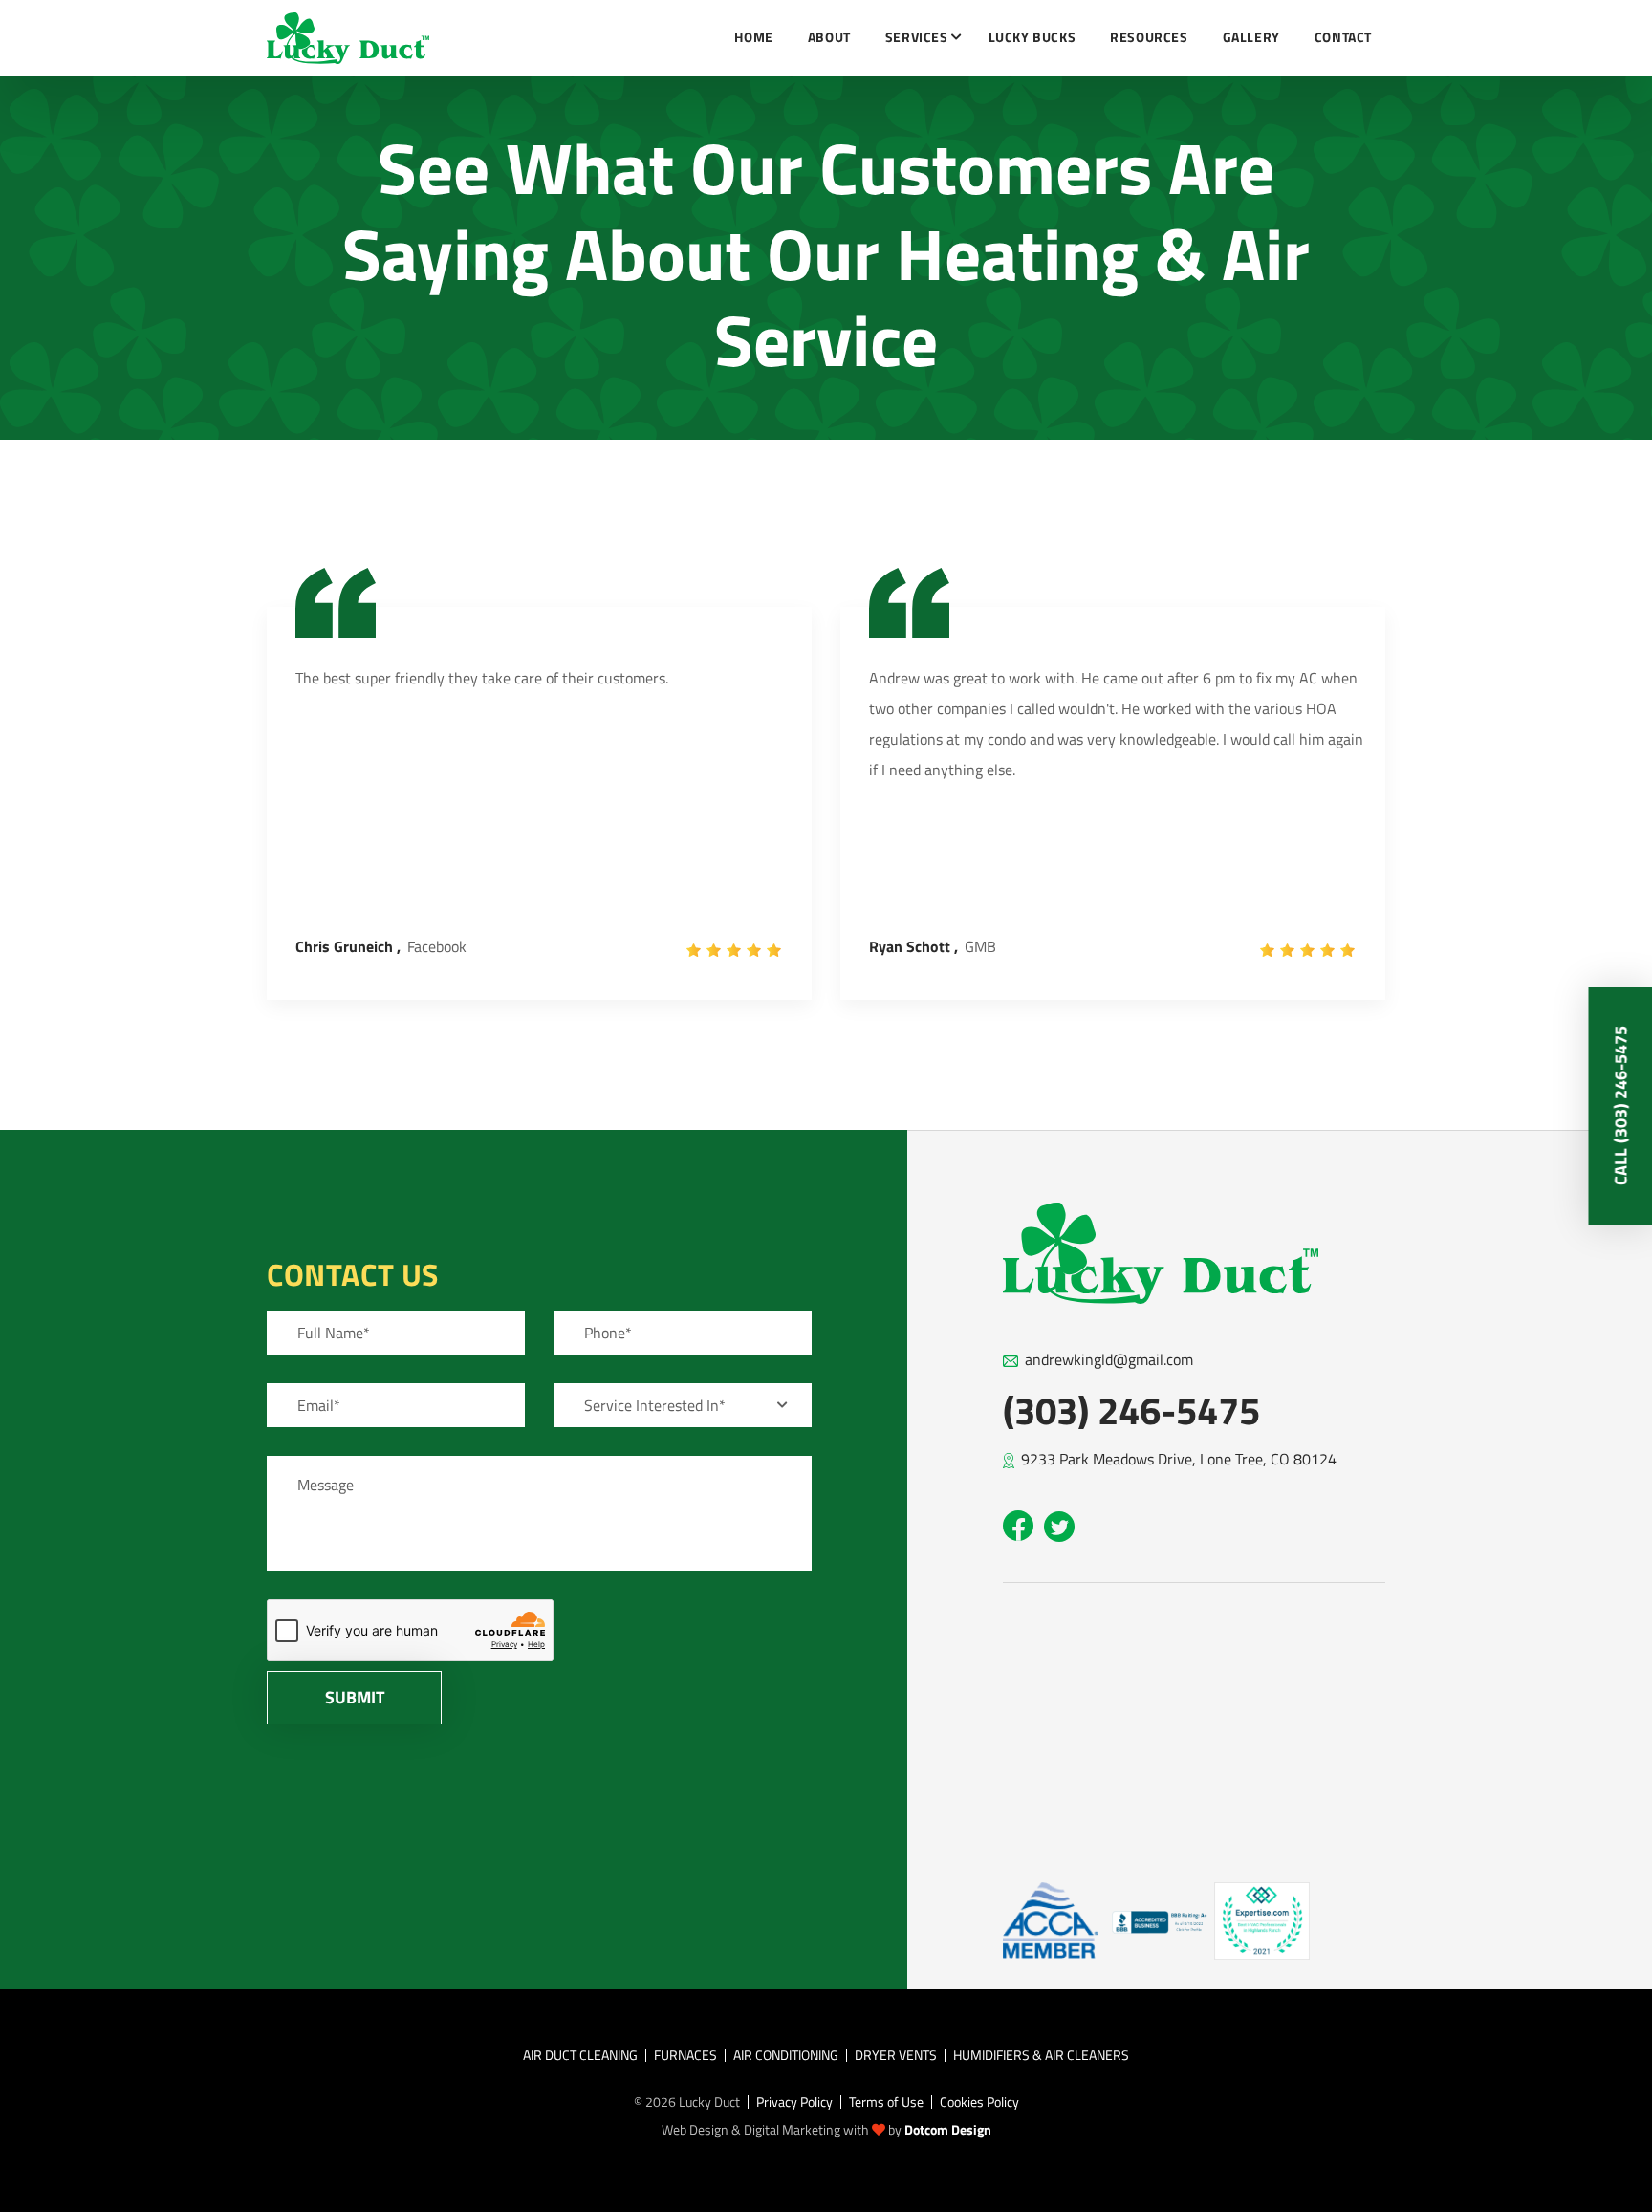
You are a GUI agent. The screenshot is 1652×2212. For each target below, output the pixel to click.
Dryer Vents (896, 2055)
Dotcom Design (948, 2129)
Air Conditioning (786, 2055)
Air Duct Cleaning (580, 2055)
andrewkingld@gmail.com (1109, 1359)
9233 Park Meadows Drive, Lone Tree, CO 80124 (1179, 1459)
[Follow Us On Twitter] (1059, 1527)
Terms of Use (886, 2102)
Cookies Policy (979, 2102)
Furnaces (685, 2055)
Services (917, 37)
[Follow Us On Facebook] (1018, 1526)
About (829, 37)
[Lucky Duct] (348, 39)
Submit (355, 1697)
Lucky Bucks (1032, 37)
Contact (1343, 37)
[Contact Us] (1051, 1919)
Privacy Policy (794, 2102)
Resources (1149, 37)
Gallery (1251, 37)
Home (753, 37)
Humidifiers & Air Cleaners (1041, 2055)
